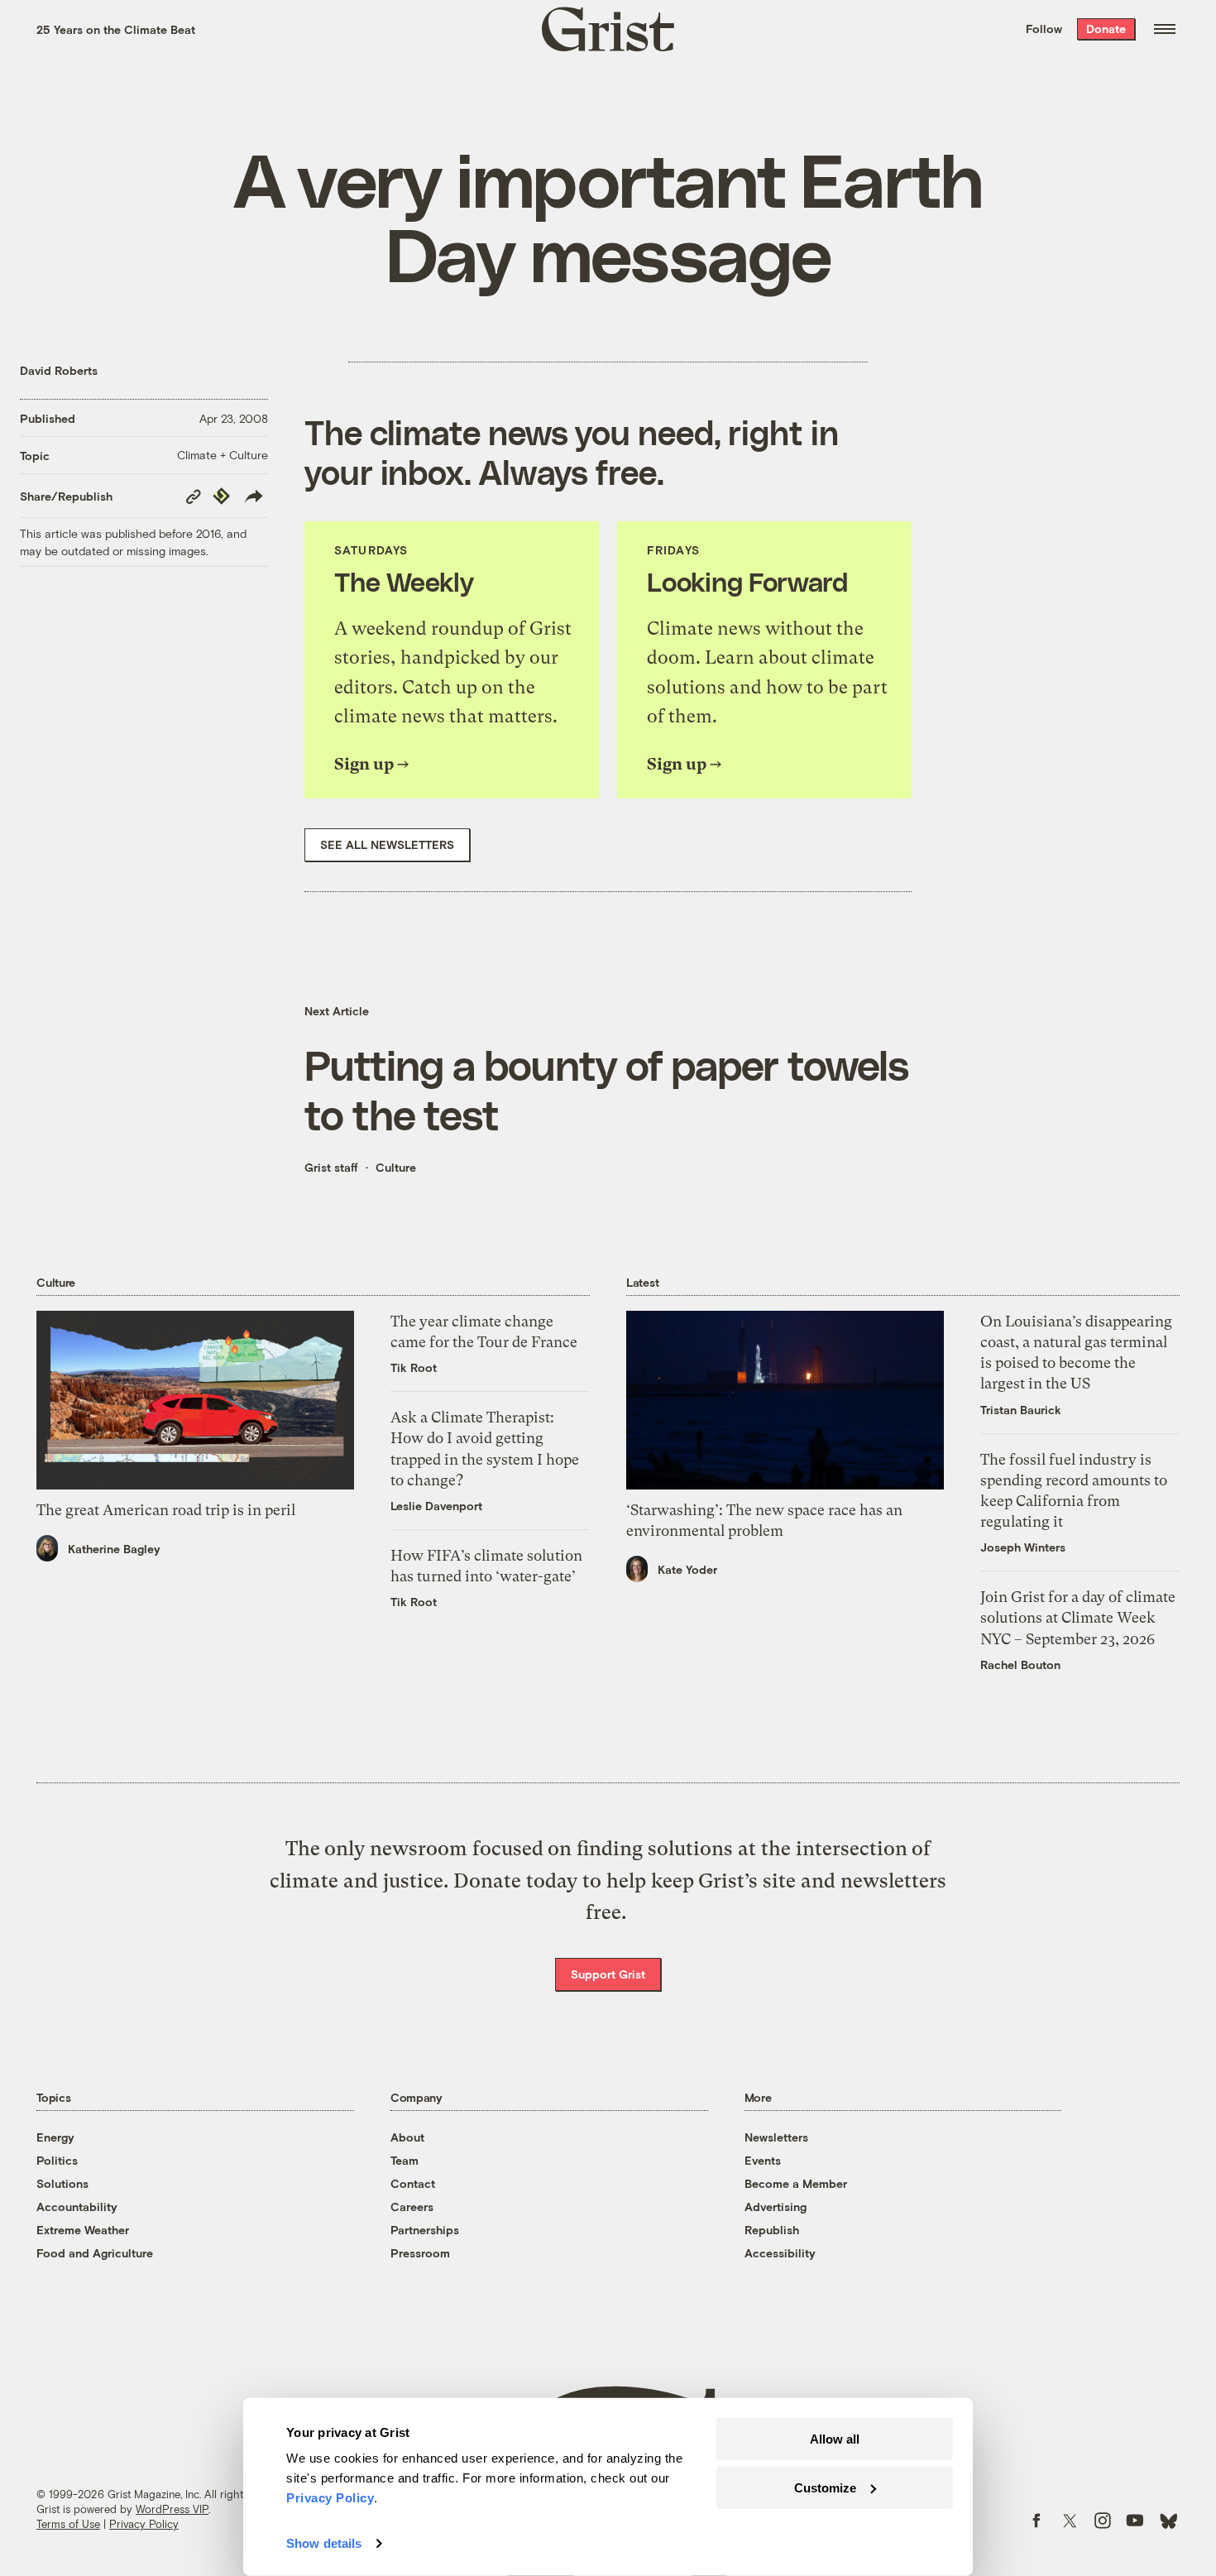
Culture (396, 1167)
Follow (1044, 29)
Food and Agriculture (95, 2253)
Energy (55, 2137)
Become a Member (796, 2183)
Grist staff (331, 1167)
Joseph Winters (1023, 1547)
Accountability (77, 2207)
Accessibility (780, 2253)
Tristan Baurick (1021, 1410)
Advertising (776, 2207)
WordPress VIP (172, 2509)
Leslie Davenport (436, 1506)
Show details (324, 2543)
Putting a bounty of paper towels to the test (606, 1089)
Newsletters (776, 2137)
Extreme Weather (83, 2230)
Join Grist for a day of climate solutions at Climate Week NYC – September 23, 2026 (1078, 1617)
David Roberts (59, 370)
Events (763, 2160)
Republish (772, 2230)
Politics (57, 2160)
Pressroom (420, 2253)
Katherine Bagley (114, 1549)
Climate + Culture (223, 455)
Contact (413, 2183)
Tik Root (414, 1367)
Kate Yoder (687, 1569)
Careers (412, 2207)
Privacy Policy (144, 2524)
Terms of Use (68, 2524)
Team (405, 2160)
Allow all (835, 2439)
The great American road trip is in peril (166, 1510)
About (407, 2137)
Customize (825, 2487)
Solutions (62, 2183)
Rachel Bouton (1020, 1665)
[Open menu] (1165, 29)
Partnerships (425, 2230)
